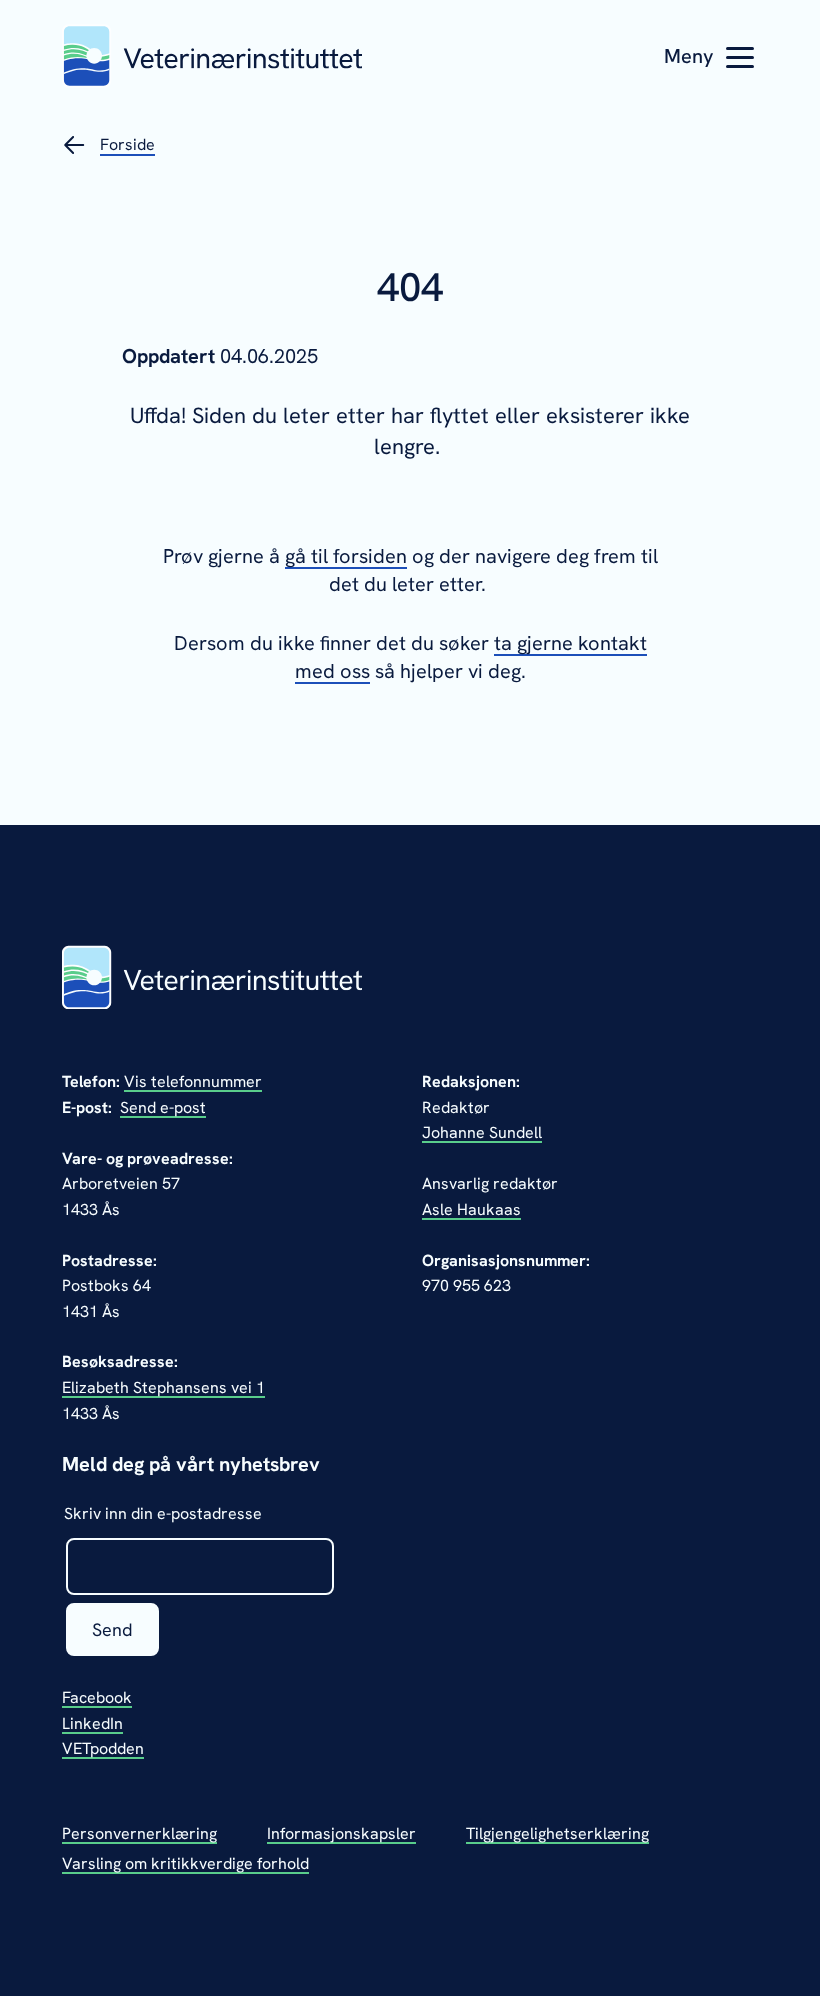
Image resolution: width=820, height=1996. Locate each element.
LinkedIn (92, 1723)
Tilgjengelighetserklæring (557, 1833)
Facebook (97, 1697)
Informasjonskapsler (341, 1833)
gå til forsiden (346, 556)
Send (112, 1629)
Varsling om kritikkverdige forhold (185, 1863)
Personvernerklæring (139, 1833)
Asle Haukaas (471, 1209)
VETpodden (103, 1748)
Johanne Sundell (482, 1132)
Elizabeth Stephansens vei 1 (163, 1387)
